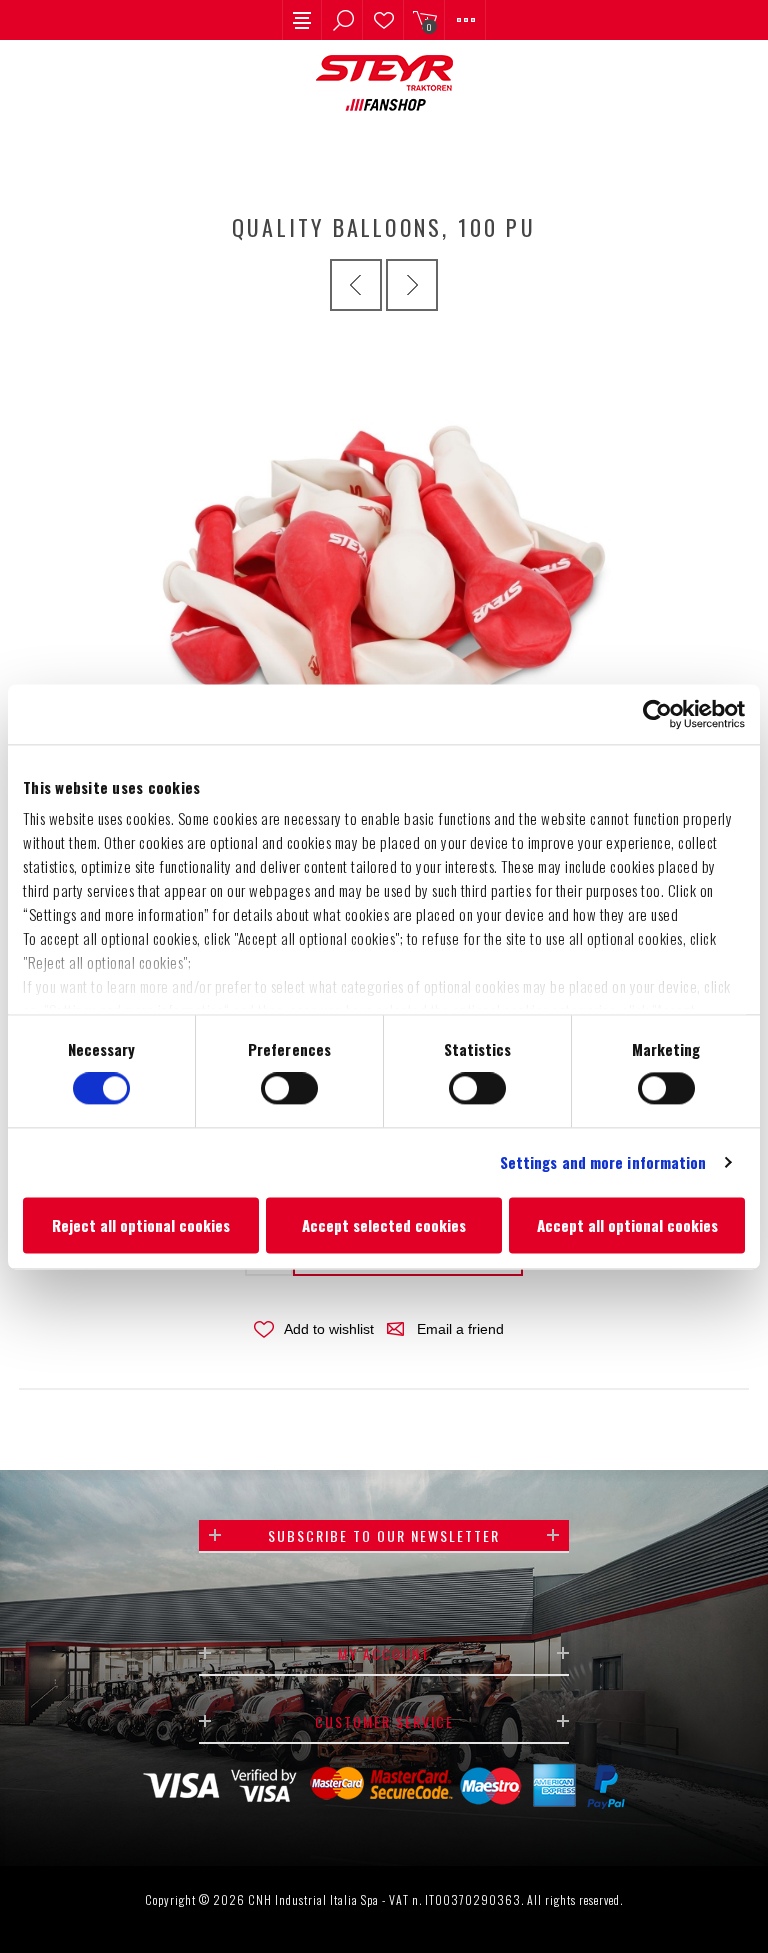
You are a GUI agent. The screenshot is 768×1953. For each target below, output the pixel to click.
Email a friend (460, 1329)
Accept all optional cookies (627, 1225)
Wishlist (384, 20)
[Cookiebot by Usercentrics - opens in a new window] (657, 714)
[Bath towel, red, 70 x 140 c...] (412, 285)
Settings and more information (603, 1163)
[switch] (289, 1089)
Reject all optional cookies (141, 1225)
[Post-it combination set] (356, 285)
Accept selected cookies (384, 1225)
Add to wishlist (329, 1329)
